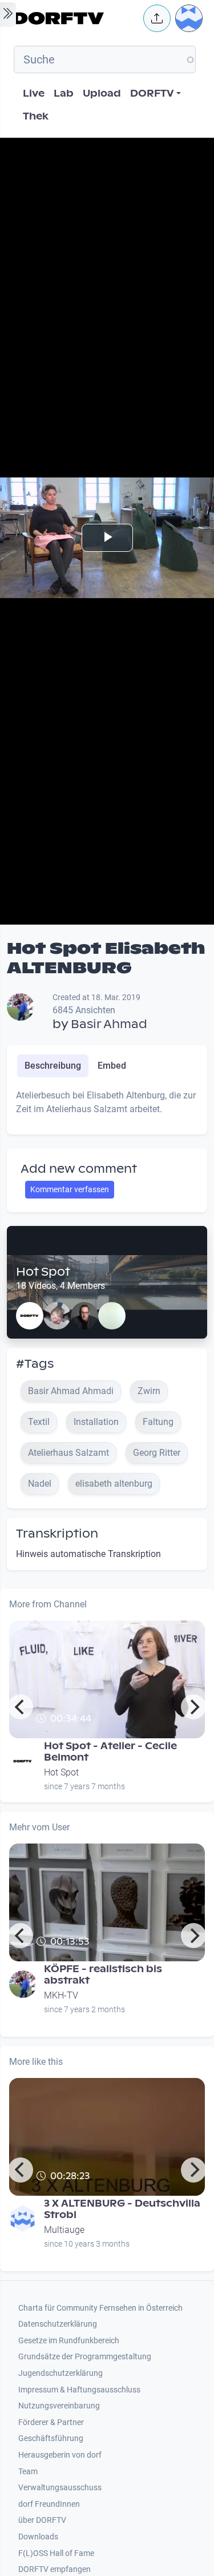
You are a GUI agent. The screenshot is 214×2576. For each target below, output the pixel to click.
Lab (64, 93)
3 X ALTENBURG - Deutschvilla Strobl (122, 2209)
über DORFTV (42, 2520)
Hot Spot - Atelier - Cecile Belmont (110, 1752)
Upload (102, 93)
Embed (112, 1066)
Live (34, 93)
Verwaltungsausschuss (60, 2488)
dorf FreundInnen (49, 2504)
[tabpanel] (107, 1107)
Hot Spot (43, 1272)
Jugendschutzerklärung (60, 2373)
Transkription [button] (57, 1534)
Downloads (38, 2537)
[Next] (193, 1707)
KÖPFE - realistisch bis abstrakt (103, 1975)
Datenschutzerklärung (58, 2324)
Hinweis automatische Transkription (88, 1554)
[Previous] (21, 1707)
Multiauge (64, 2230)
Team (28, 2472)
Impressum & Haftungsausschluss (79, 2390)
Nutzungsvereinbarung (59, 2406)
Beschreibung (53, 1066)
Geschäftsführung (51, 2438)
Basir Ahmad (109, 1024)
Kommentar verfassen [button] (70, 1189)
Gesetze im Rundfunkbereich (69, 2341)
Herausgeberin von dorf (60, 2455)
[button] (157, 18)
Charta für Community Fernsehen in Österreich (100, 2308)
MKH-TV (61, 1995)
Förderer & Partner (51, 2422)
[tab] (53, 1066)
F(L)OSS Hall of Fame (56, 2553)
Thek (36, 116)
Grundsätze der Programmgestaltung (85, 2357)
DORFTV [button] (152, 93)
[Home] (75, 18)
